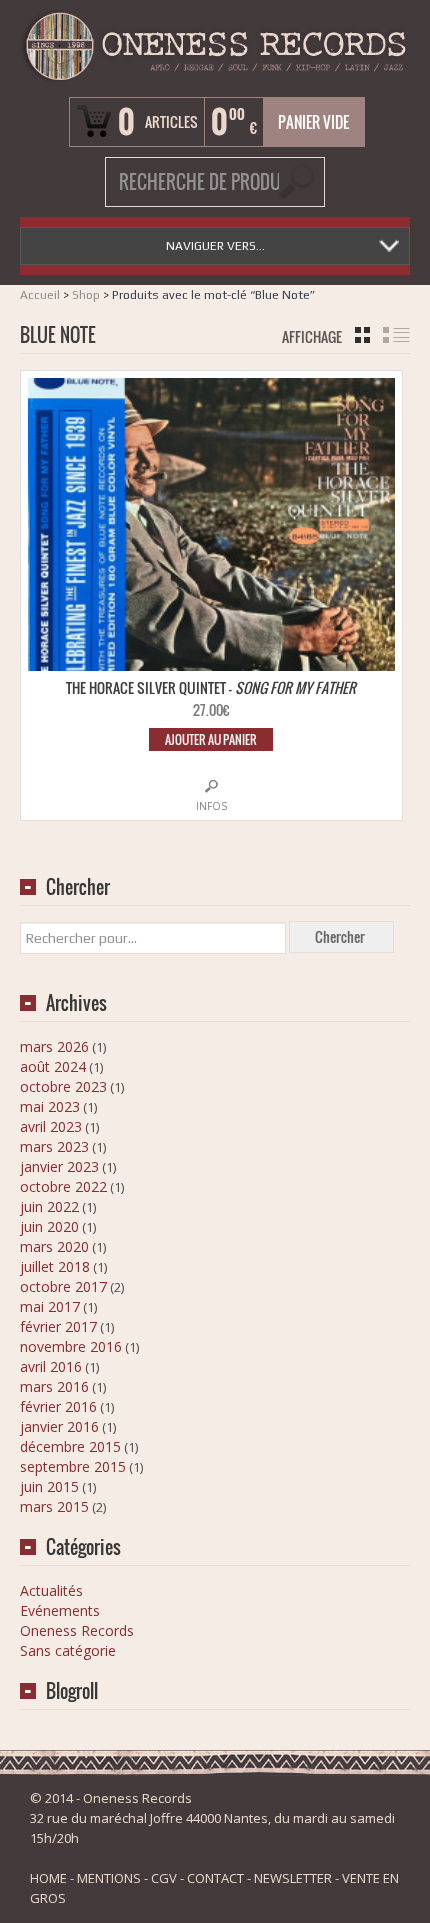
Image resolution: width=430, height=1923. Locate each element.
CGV (164, 1878)
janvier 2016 (59, 1426)
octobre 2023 (63, 1086)
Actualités (51, 1590)
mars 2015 (54, 1506)
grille (362, 335)
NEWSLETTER (293, 1878)
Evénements (60, 1610)
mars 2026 (54, 1046)
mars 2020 (54, 1246)
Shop (86, 295)
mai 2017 (50, 1306)
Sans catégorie (68, 1650)
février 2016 (58, 1406)
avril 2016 (51, 1366)
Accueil (40, 295)
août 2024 (53, 1066)
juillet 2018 (55, 1266)
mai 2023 (50, 1106)
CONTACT (215, 1878)
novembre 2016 (71, 1346)
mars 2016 (54, 1386)
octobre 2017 (63, 1286)
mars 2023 (54, 1146)
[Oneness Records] (215, 46)
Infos (211, 806)
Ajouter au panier (211, 739)
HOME (48, 1878)
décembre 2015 (70, 1446)
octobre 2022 (63, 1186)
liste (396, 335)
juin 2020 (49, 1226)
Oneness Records (77, 1630)
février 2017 (58, 1326)
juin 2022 (49, 1206)
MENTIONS (109, 1878)
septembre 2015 (73, 1466)
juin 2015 (49, 1486)
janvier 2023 (59, 1166)
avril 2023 (51, 1126)
